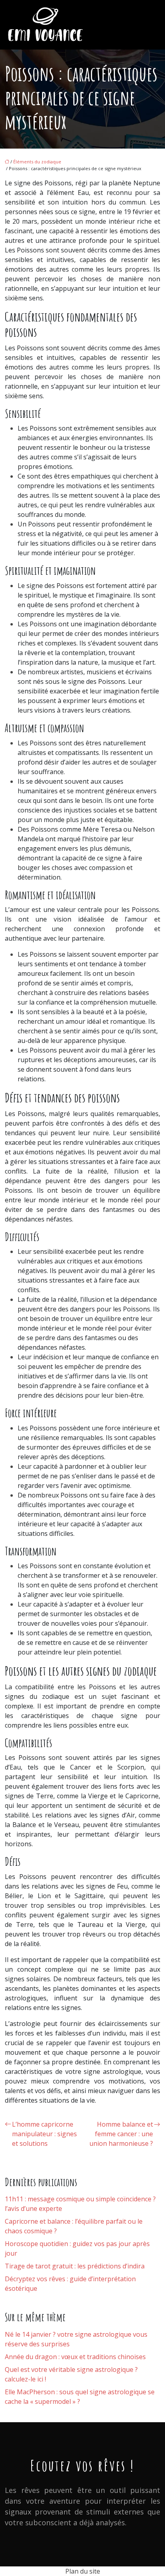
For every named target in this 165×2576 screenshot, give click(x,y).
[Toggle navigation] (150, 25)
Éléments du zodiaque (37, 162)
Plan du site (83, 2571)
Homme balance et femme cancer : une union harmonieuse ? (121, 2134)
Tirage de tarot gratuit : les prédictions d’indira (75, 2266)
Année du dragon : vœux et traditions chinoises (75, 2357)
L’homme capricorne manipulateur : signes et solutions (44, 2134)
